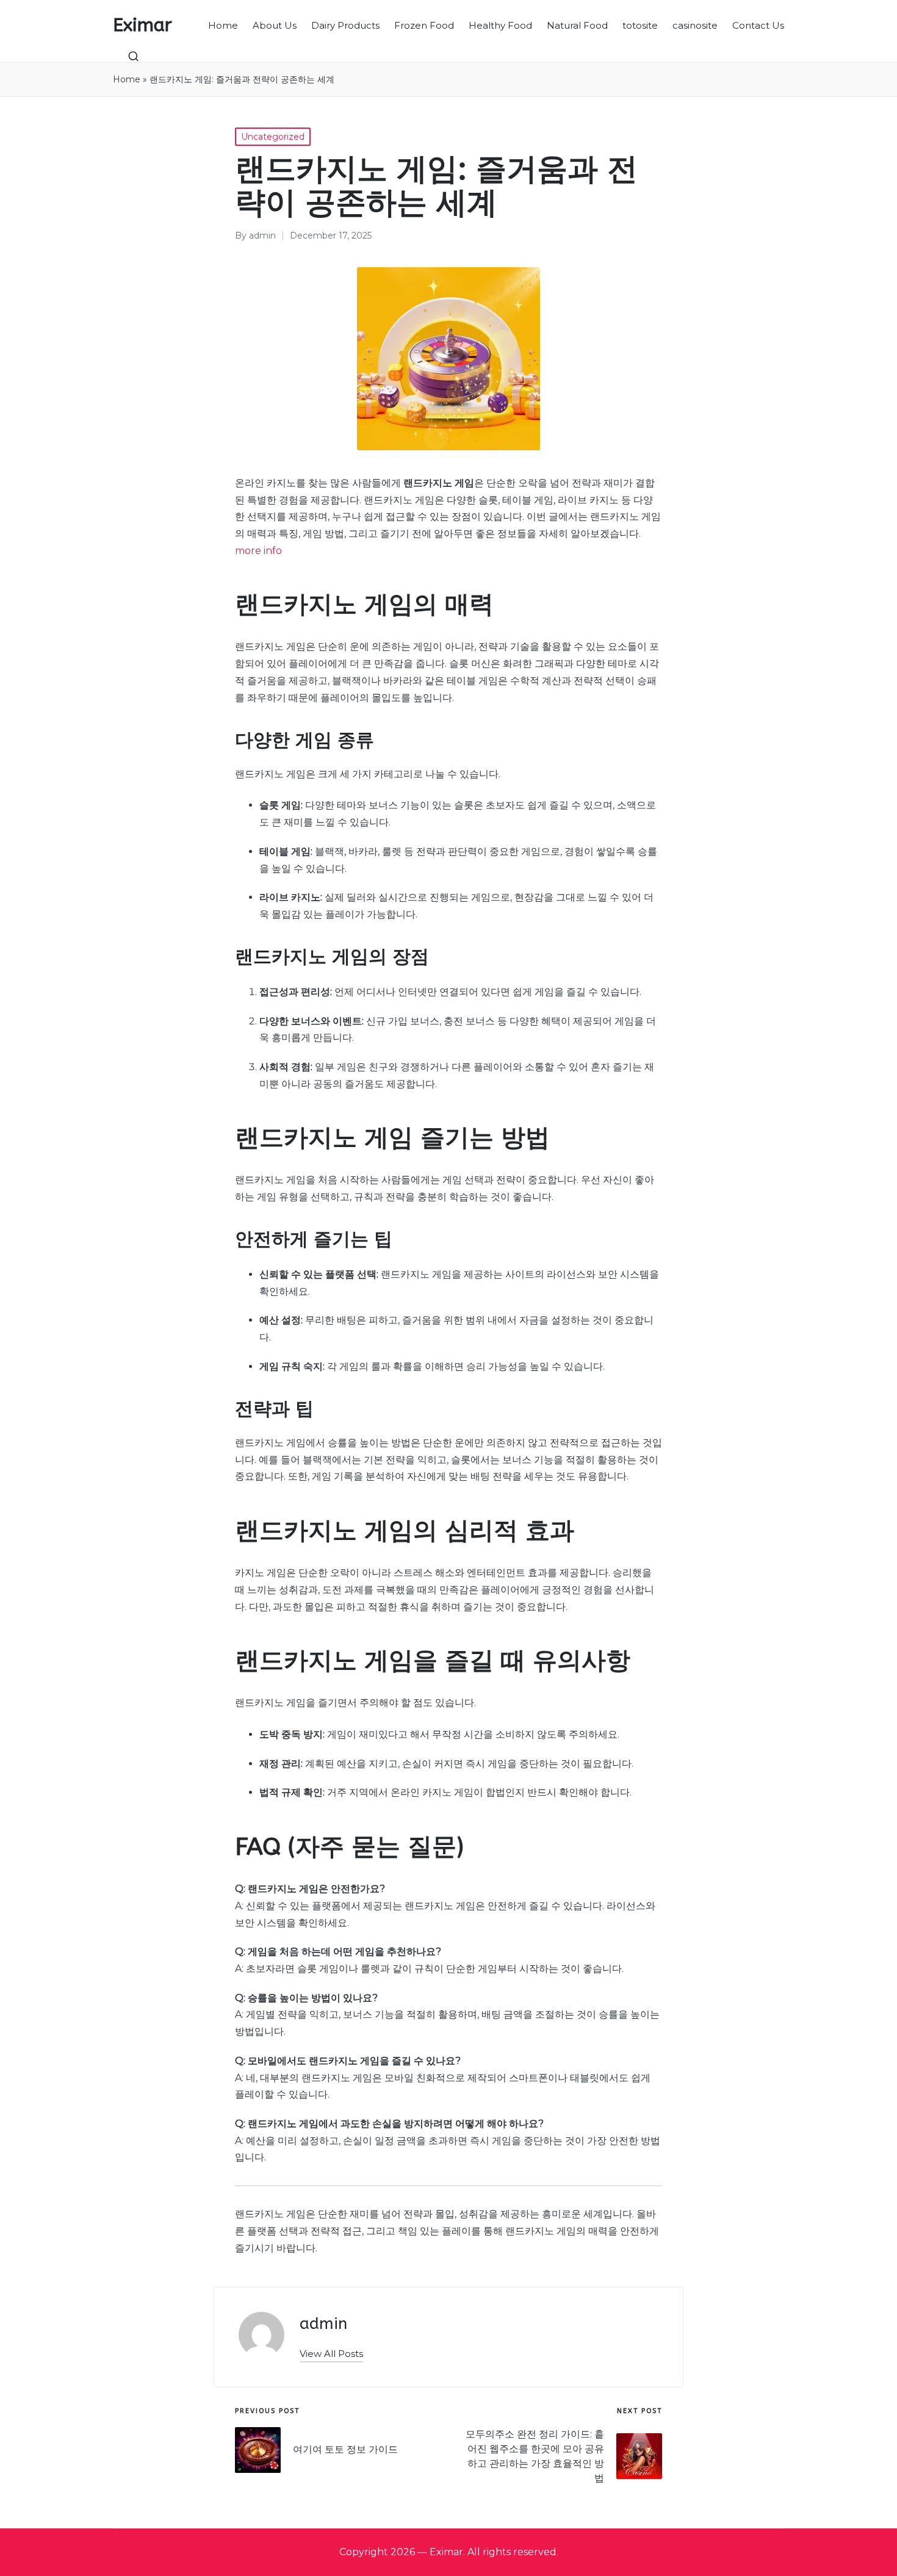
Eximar (142, 25)
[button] (331, 2354)
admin (323, 2324)
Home (127, 79)
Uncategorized (273, 137)
